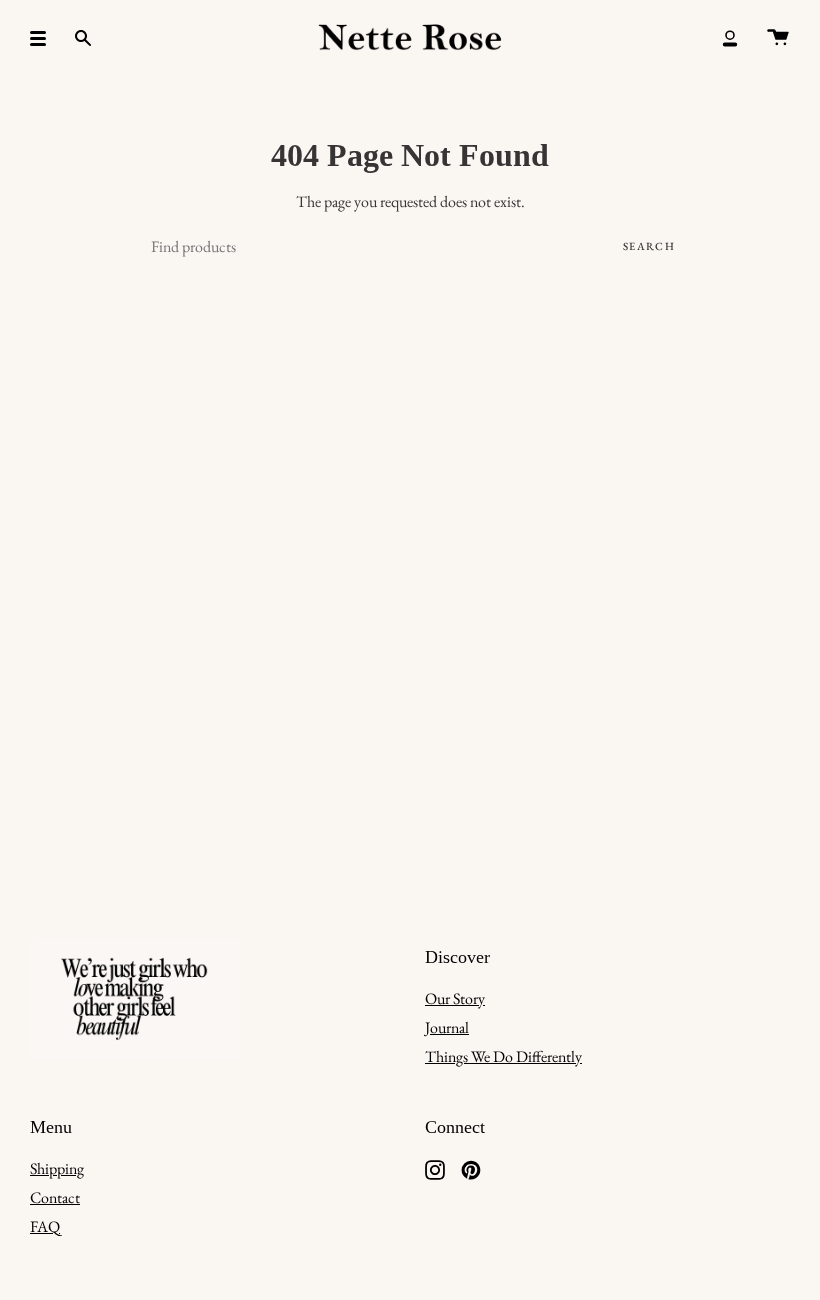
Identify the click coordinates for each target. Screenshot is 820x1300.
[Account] (730, 38)
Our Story (455, 998)
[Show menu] (45, 38)
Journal (447, 1027)
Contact (55, 1197)
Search (649, 246)
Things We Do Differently (503, 1056)
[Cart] (778, 38)
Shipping (57, 1168)
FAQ (45, 1226)
